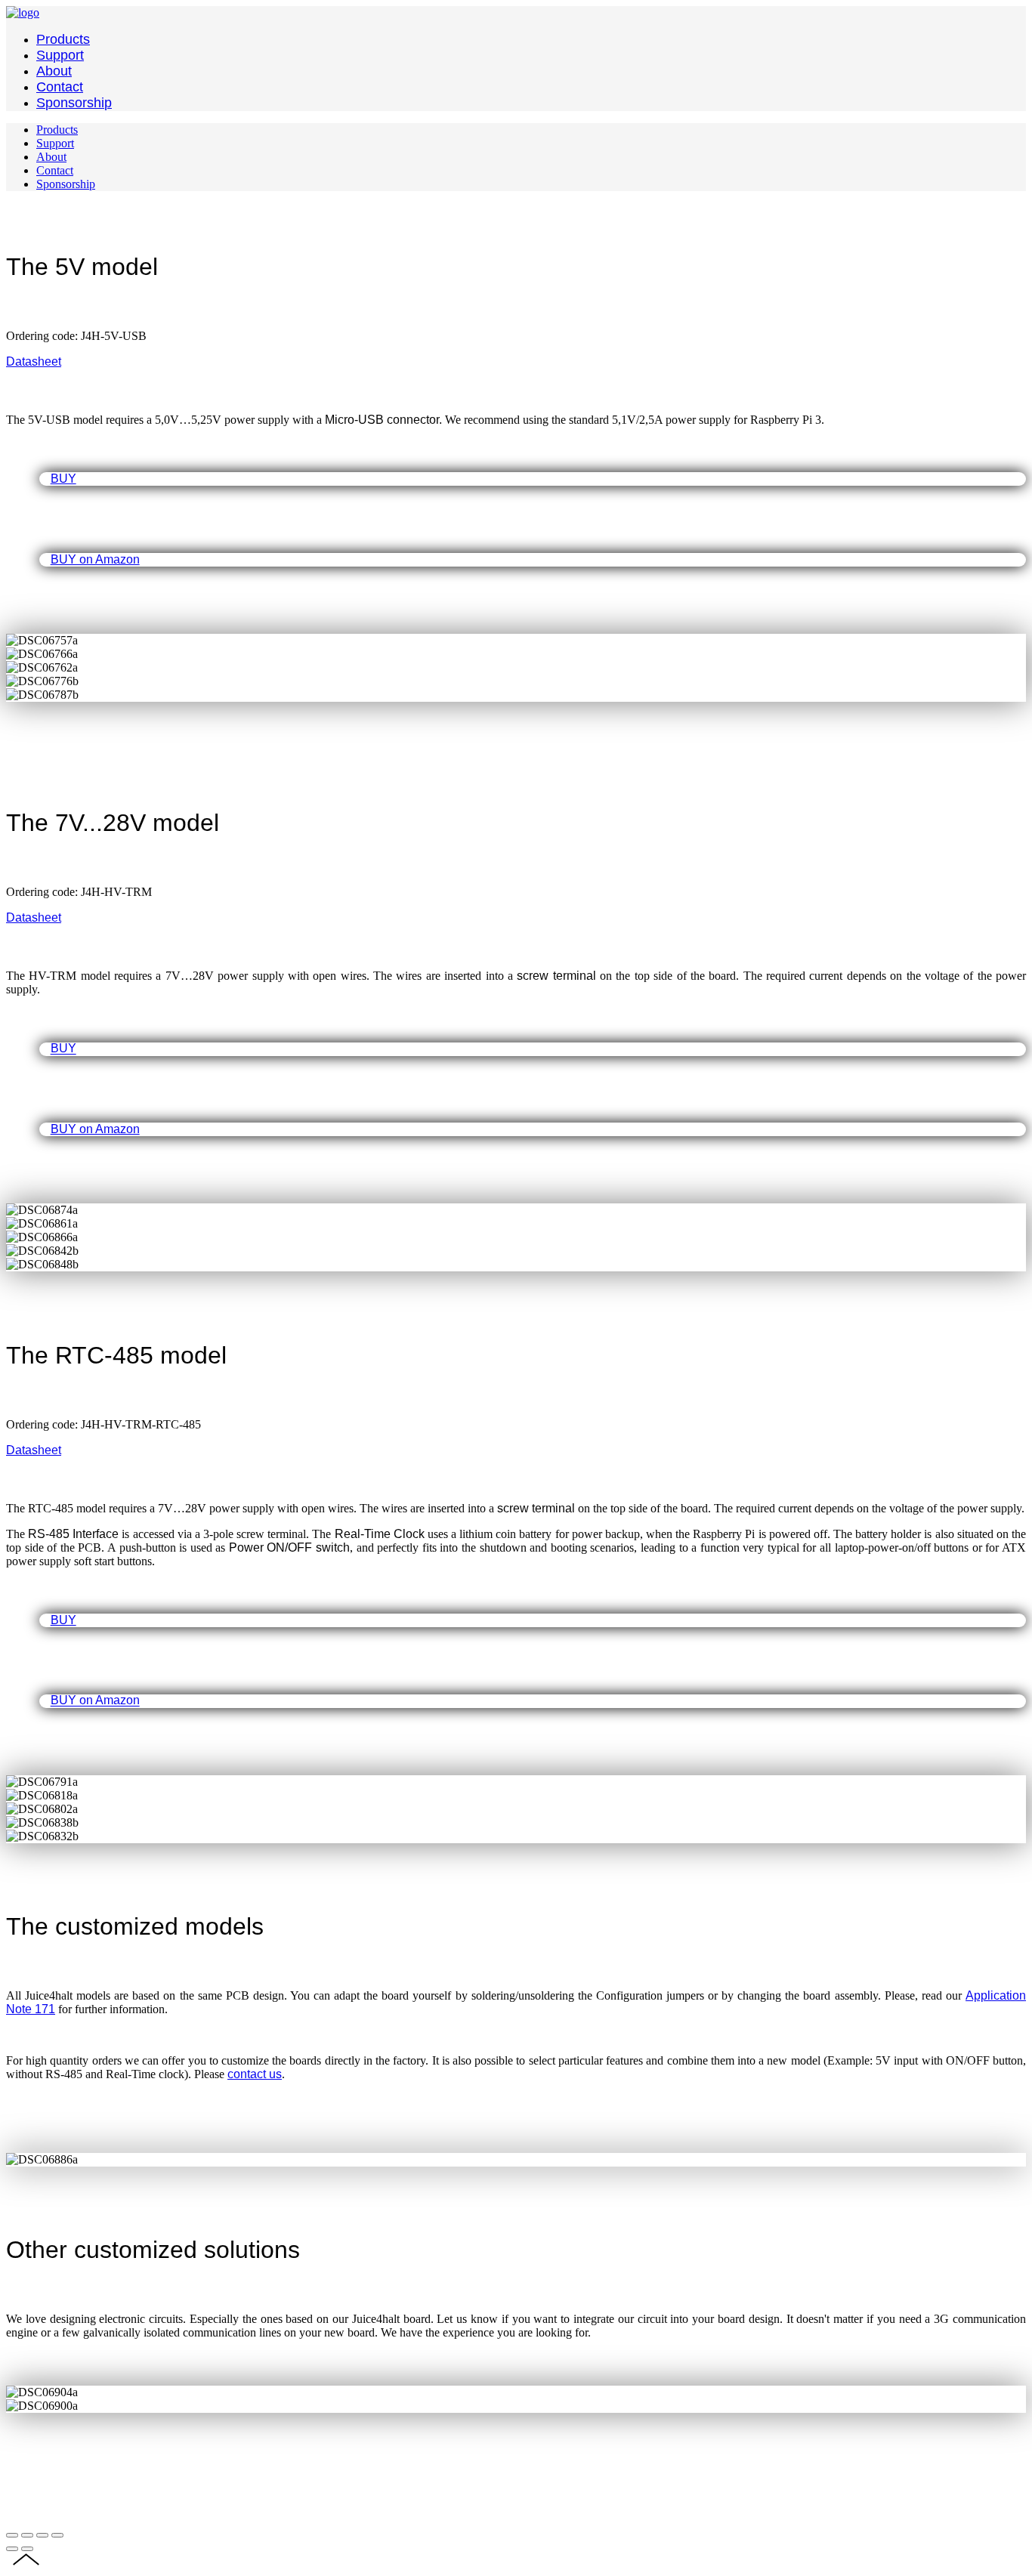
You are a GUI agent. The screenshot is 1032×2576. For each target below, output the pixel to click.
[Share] (27, 2535)
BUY (63, 479)
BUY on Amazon (95, 559)
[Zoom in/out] (57, 2535)
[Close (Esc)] (12, 2535)
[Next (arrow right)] (27, 2549)
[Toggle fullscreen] (42, 2535)
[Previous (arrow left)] (12, 2549)
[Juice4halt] (23, 12)
